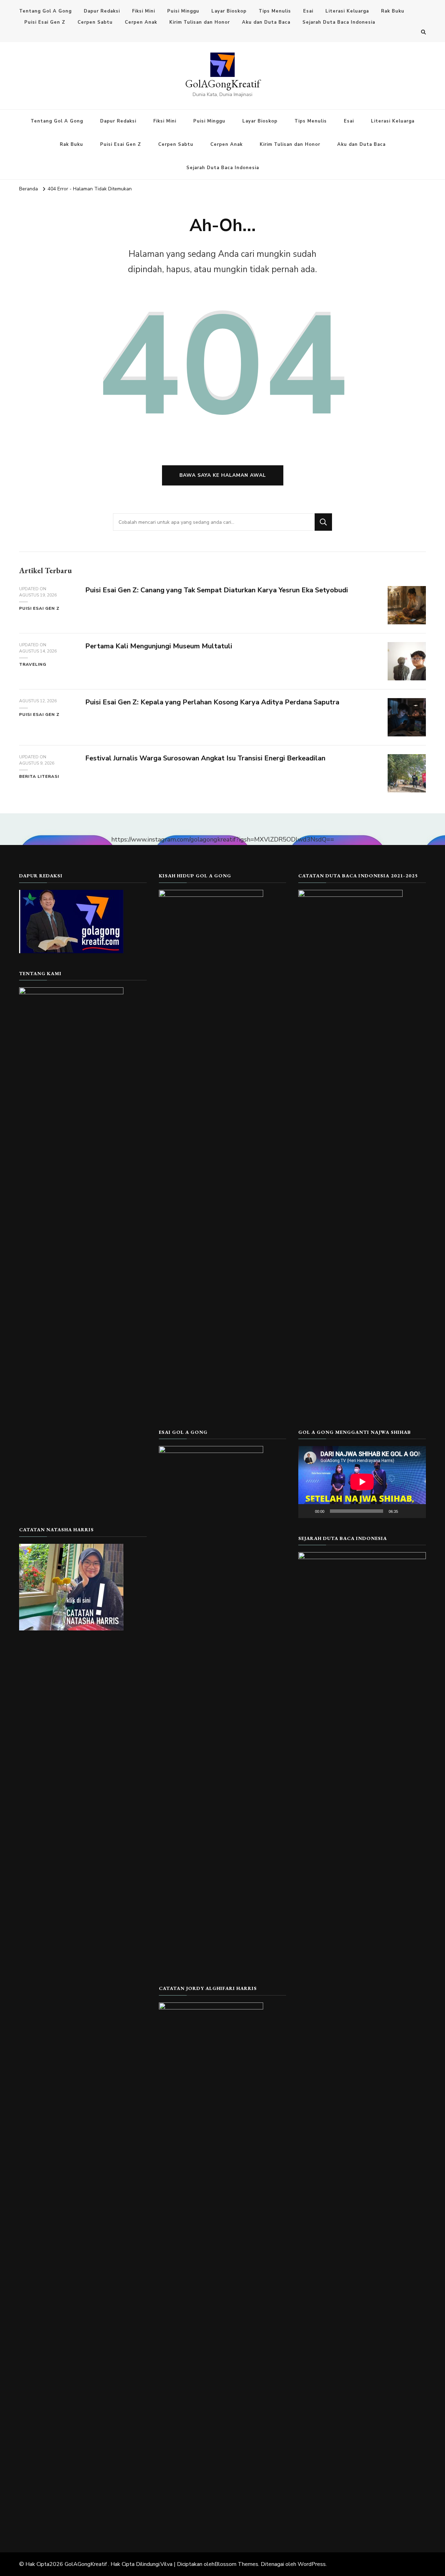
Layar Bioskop (229, 11)
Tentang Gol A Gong (45, 11)
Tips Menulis (275, 11)
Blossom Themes (236, 2564)
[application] (362, 1482)
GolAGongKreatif (223, 84)
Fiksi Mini (144, 11)
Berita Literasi (39, 776)
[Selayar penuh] (417, 1511)
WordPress (312, 2564)
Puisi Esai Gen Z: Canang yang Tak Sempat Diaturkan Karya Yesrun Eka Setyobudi (217, 590)
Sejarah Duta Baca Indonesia (339, 22)
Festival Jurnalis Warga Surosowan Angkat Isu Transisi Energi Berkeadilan (205, 758)
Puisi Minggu (183, 11)
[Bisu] (406, 1511)
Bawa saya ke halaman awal (223, 475)
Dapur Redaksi (102, 11)
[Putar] (307, 1511)
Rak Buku (393, 11)
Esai (308, 11)
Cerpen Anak (141, 22)
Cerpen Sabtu (95, 22)
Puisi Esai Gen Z (45, 22)
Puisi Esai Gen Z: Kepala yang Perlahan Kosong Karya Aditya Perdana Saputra (212, 702)
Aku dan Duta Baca (266, 22)
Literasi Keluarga (347, 11)
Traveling (33, 664)
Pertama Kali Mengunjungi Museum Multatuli (159, 646)
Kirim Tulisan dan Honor (200, 22)
